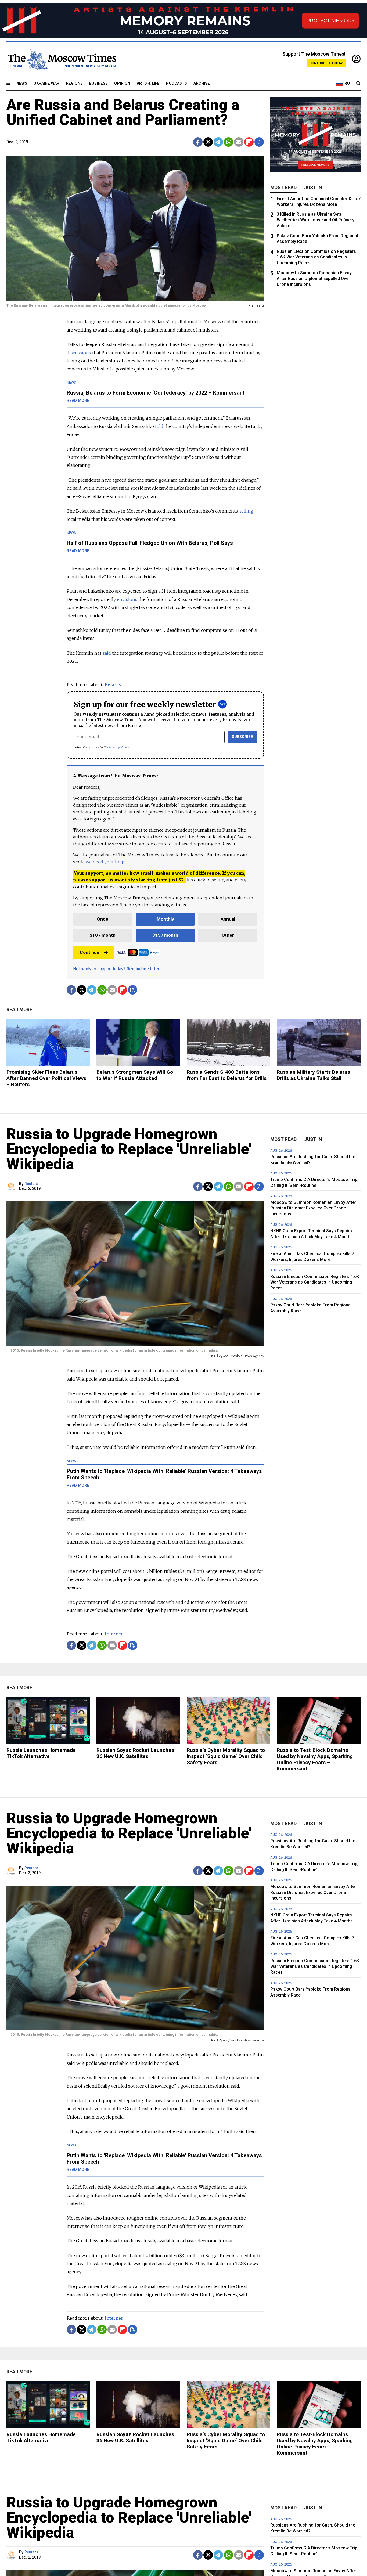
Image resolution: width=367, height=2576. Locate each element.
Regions (74, 83)
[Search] (358, 84)
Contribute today (326, 63)
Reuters (31, 1184)
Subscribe (242, 737)
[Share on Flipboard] (249, 142)
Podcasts (177, 83)
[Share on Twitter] (208, 142)
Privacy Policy (119, 747)
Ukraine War (46, 83)
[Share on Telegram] (218, 142)
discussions (79, 353)
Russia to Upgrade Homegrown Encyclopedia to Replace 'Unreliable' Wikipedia (129, 1149)
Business (98, 83)
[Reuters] (12, 1186)
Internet (114, 1634)
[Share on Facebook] (198, 142)
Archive (202, 83)
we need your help (105, 862)
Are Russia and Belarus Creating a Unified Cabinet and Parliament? (123, 112)
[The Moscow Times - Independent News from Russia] (62, 59)
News (22, 83)
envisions (127, 599)
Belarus (113, 685)
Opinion (122, 83)
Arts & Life (148, 83)
